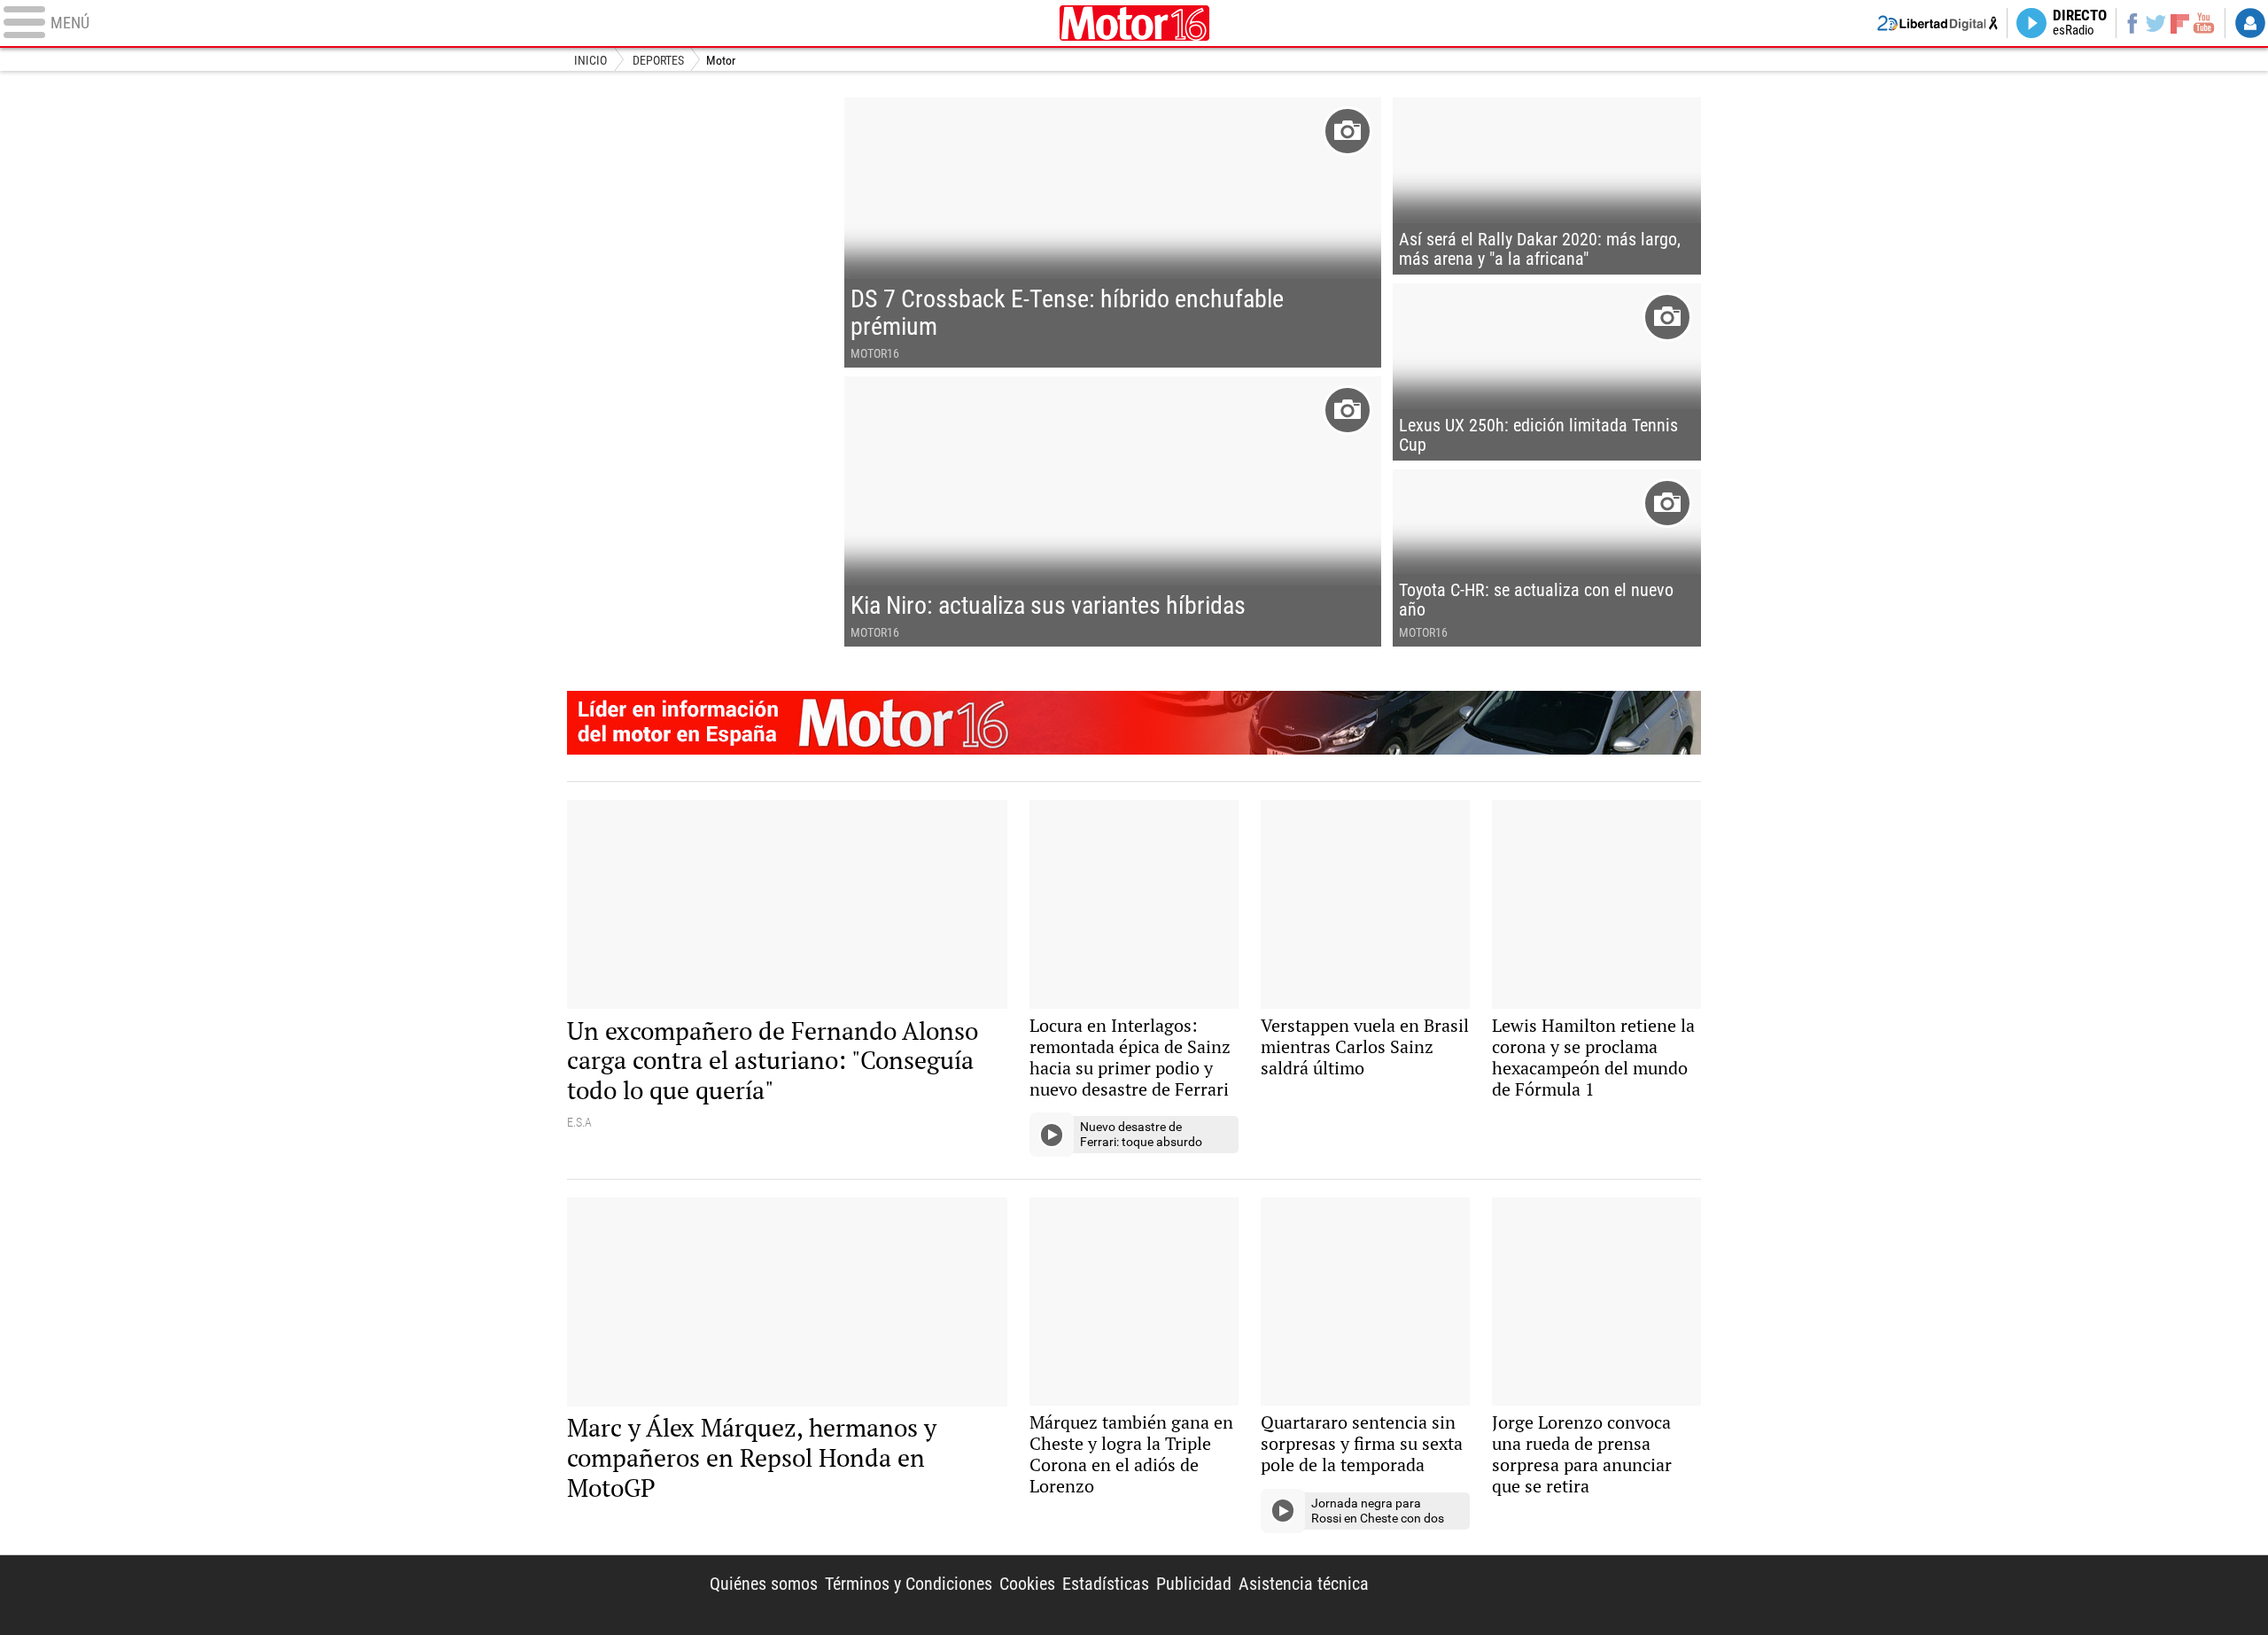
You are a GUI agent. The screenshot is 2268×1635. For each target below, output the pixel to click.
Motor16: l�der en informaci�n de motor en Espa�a (1134, 723)
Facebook (2132, 23)
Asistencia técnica (1304, 1584)
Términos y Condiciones (909, 1584)
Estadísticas (1106, 1584)
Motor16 (1134, 23)
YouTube (2204, 23)
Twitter (2156, 23)
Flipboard (2180, 23)
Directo (2080, 23)
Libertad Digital (1549, 1595)
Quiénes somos (764, 1584)
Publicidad (1194, 1584)
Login (2250, 23)
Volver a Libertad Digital (1938, 23)
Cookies (1027, 1584)
